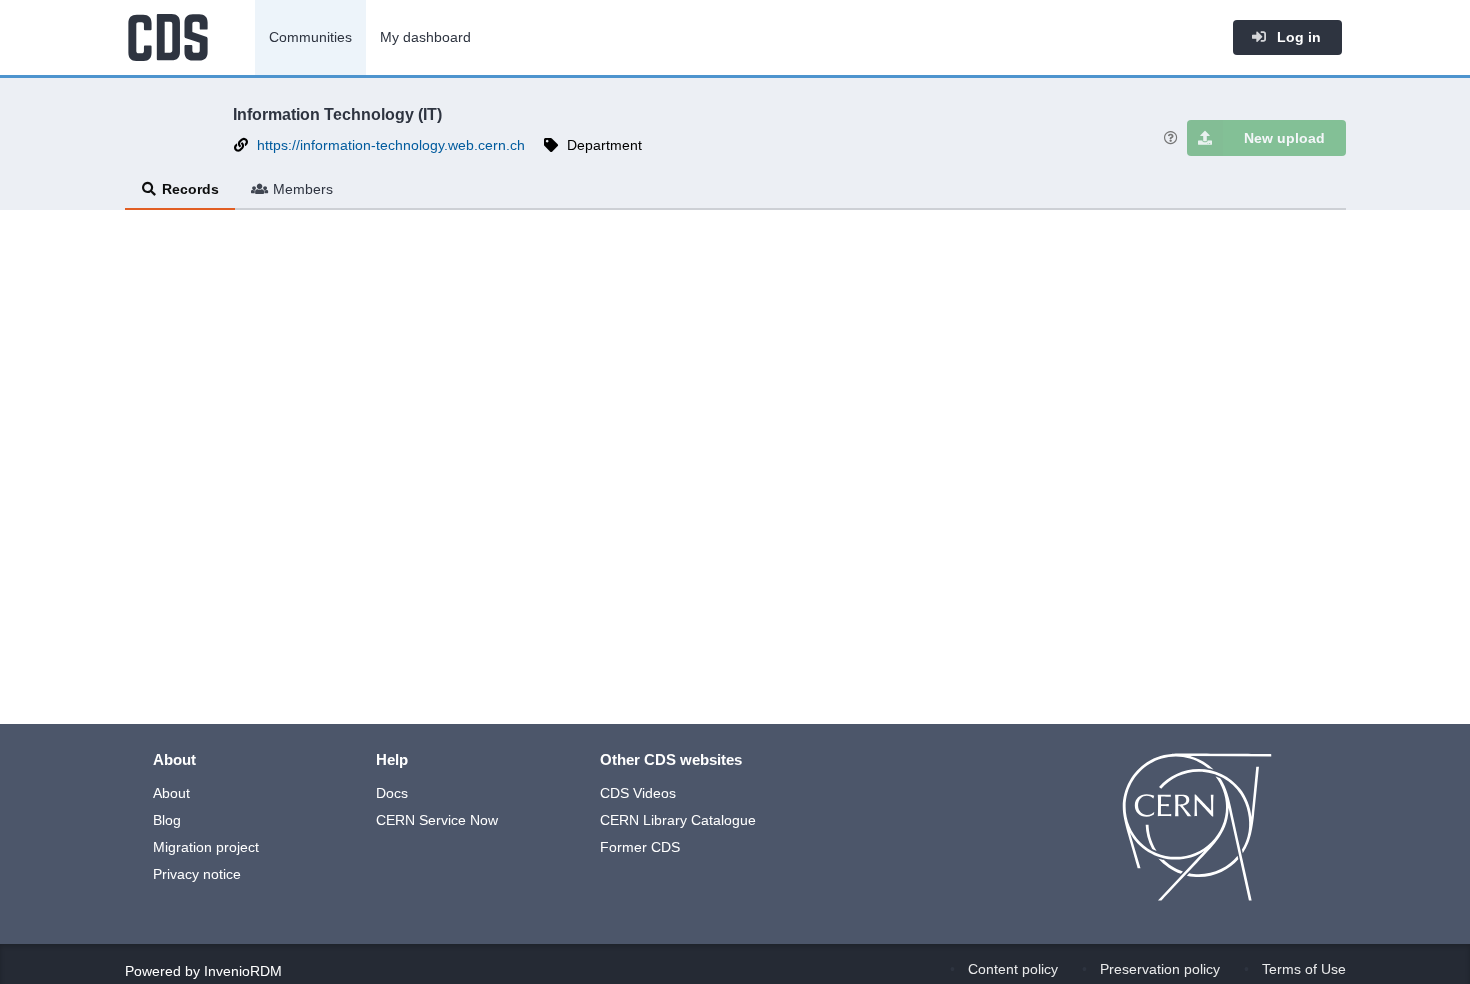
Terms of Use (1304, 969)
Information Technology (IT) (337, 114)
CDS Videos (638, 793)
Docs (392, 793)
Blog (167, 820)
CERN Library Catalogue (678, 820)
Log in (1297, 37)
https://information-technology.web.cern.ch (391, 145)
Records (190, 189)
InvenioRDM (243, 971)
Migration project (206, 847)
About (171, 793)
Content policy (1013, 969)
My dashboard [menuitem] (425, 37)
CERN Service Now (437, 820)
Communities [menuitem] (310, 37)
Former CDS (640, 847)
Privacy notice (197, 874)
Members (303, 189)
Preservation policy (1160, 969)
